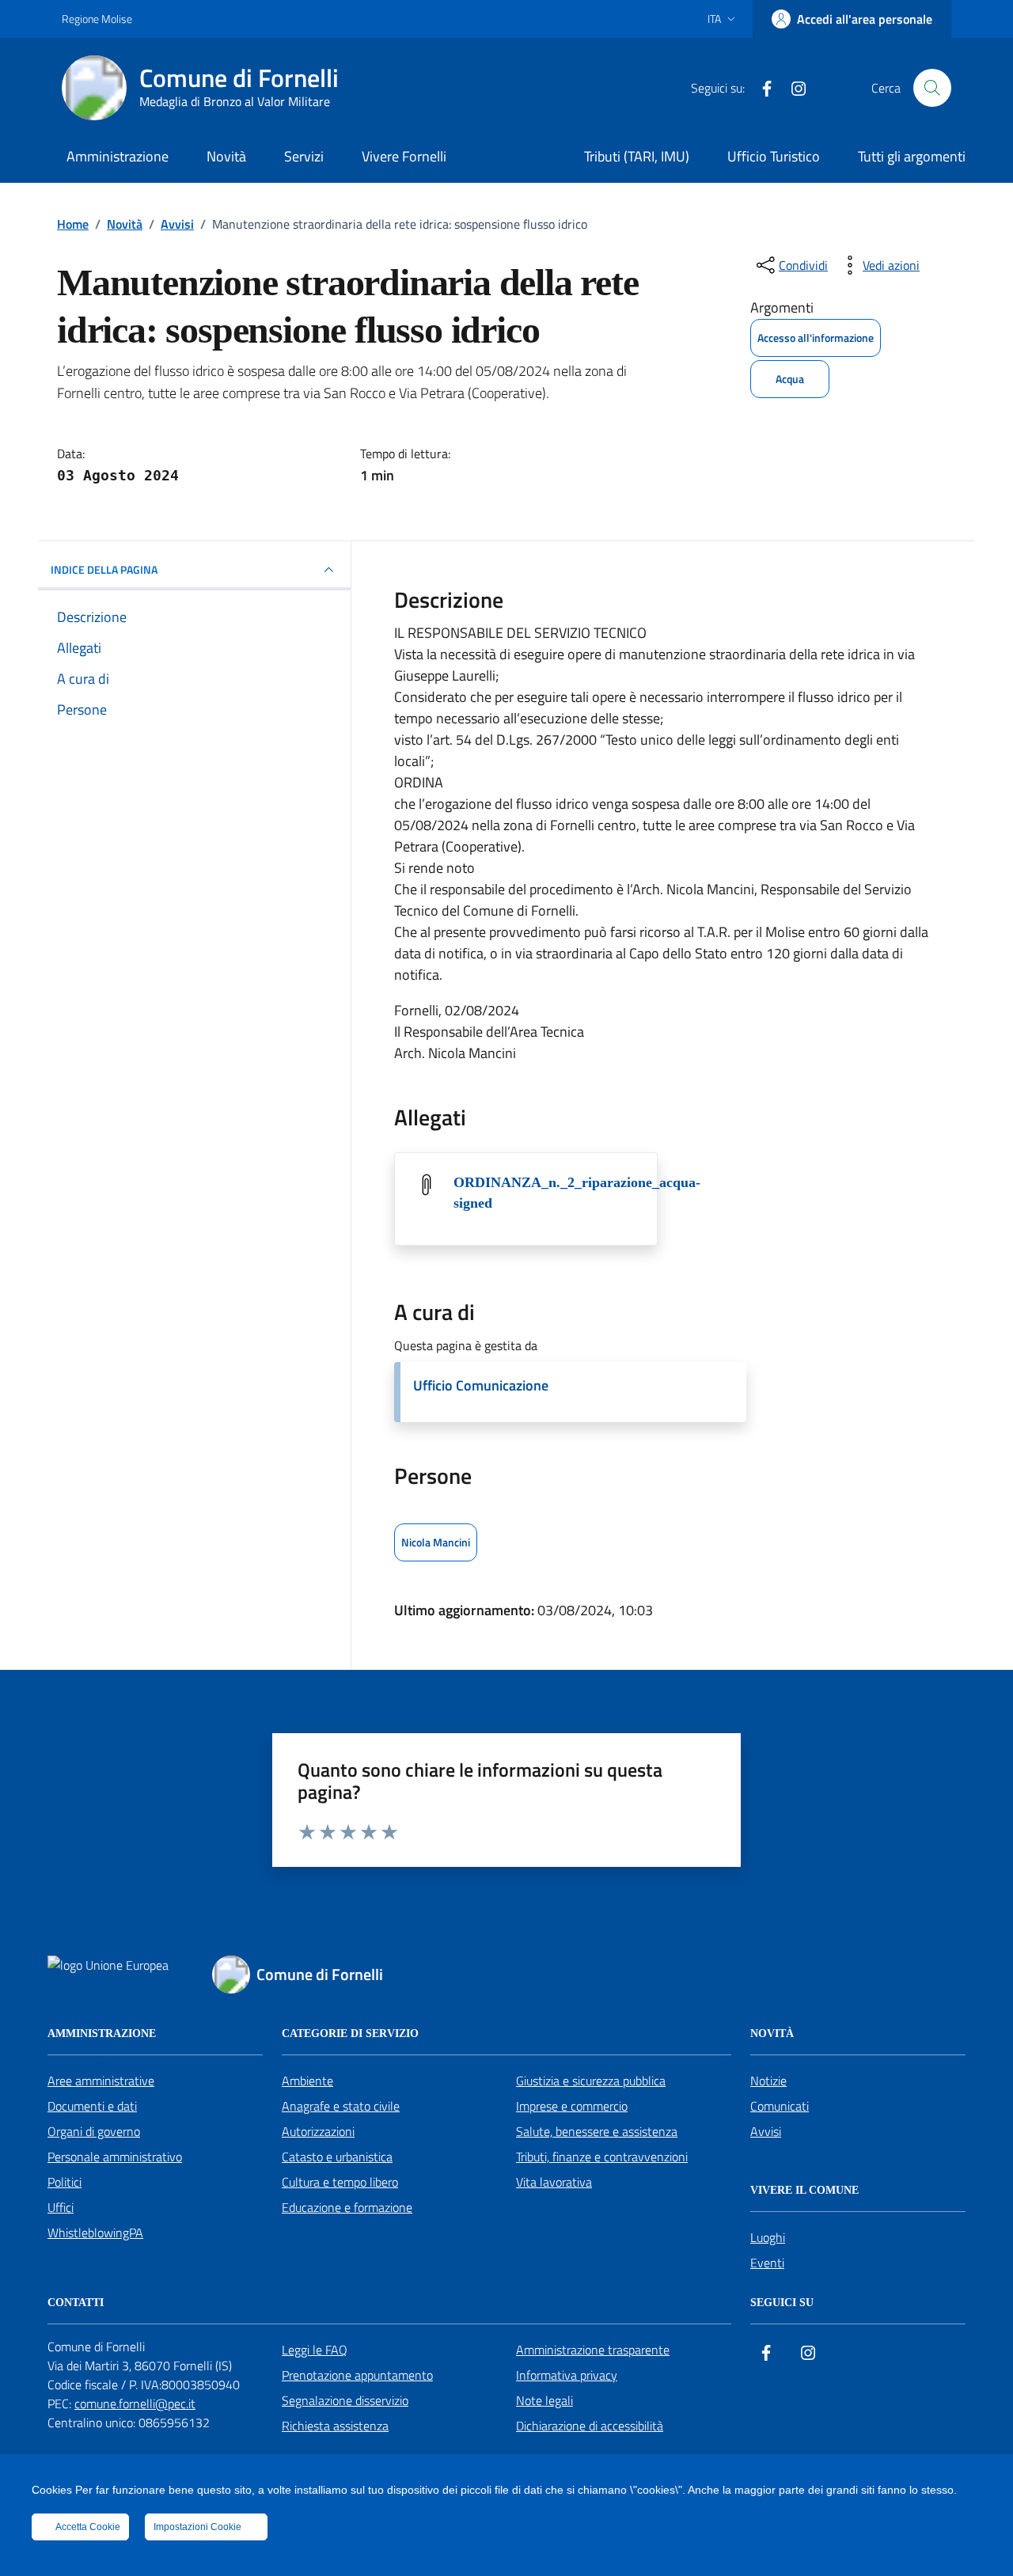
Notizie (768, 2081)
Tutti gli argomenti (912, 156)
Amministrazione (118, 156)
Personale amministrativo (115, 2157)
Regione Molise (97, 19)
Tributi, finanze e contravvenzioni (602, 2157)
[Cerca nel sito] (932, 88)
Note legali (544, 2400)
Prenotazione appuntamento (357, 2375)
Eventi (767, 2263)
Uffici (61, 2207)
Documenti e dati (92, 2106)
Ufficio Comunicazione (481, 1385)
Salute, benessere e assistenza (597, 2131)
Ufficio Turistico (774, 156)
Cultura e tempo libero (340, 2182)
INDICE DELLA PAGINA (104, 569)
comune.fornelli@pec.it (135, 2403)
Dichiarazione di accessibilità (590, 2426)
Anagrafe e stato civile (341, 2106)
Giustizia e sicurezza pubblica (591, 2081)
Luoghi (768, 2237)
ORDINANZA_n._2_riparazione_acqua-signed (577, 1193)
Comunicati (780, 2106)
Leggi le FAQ (315, 2350)
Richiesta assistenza (335, 2426)
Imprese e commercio (572, 2106)
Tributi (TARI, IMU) (637, 156)
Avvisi (766, 2131)
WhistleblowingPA (95, 2233)
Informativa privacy (567, 2375)
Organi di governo (94, 2131)
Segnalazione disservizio (345, 2400)
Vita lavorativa (554, 2182)
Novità (226, 156)
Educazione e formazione (347, 2207)
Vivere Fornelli (404, 156)
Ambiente (307, 2081)
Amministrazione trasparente (593, 2350)
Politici (64, 2182)
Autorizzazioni (318, 2131)
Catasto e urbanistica (337, 2157)
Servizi (304, 156)
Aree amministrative (101, 2081)
